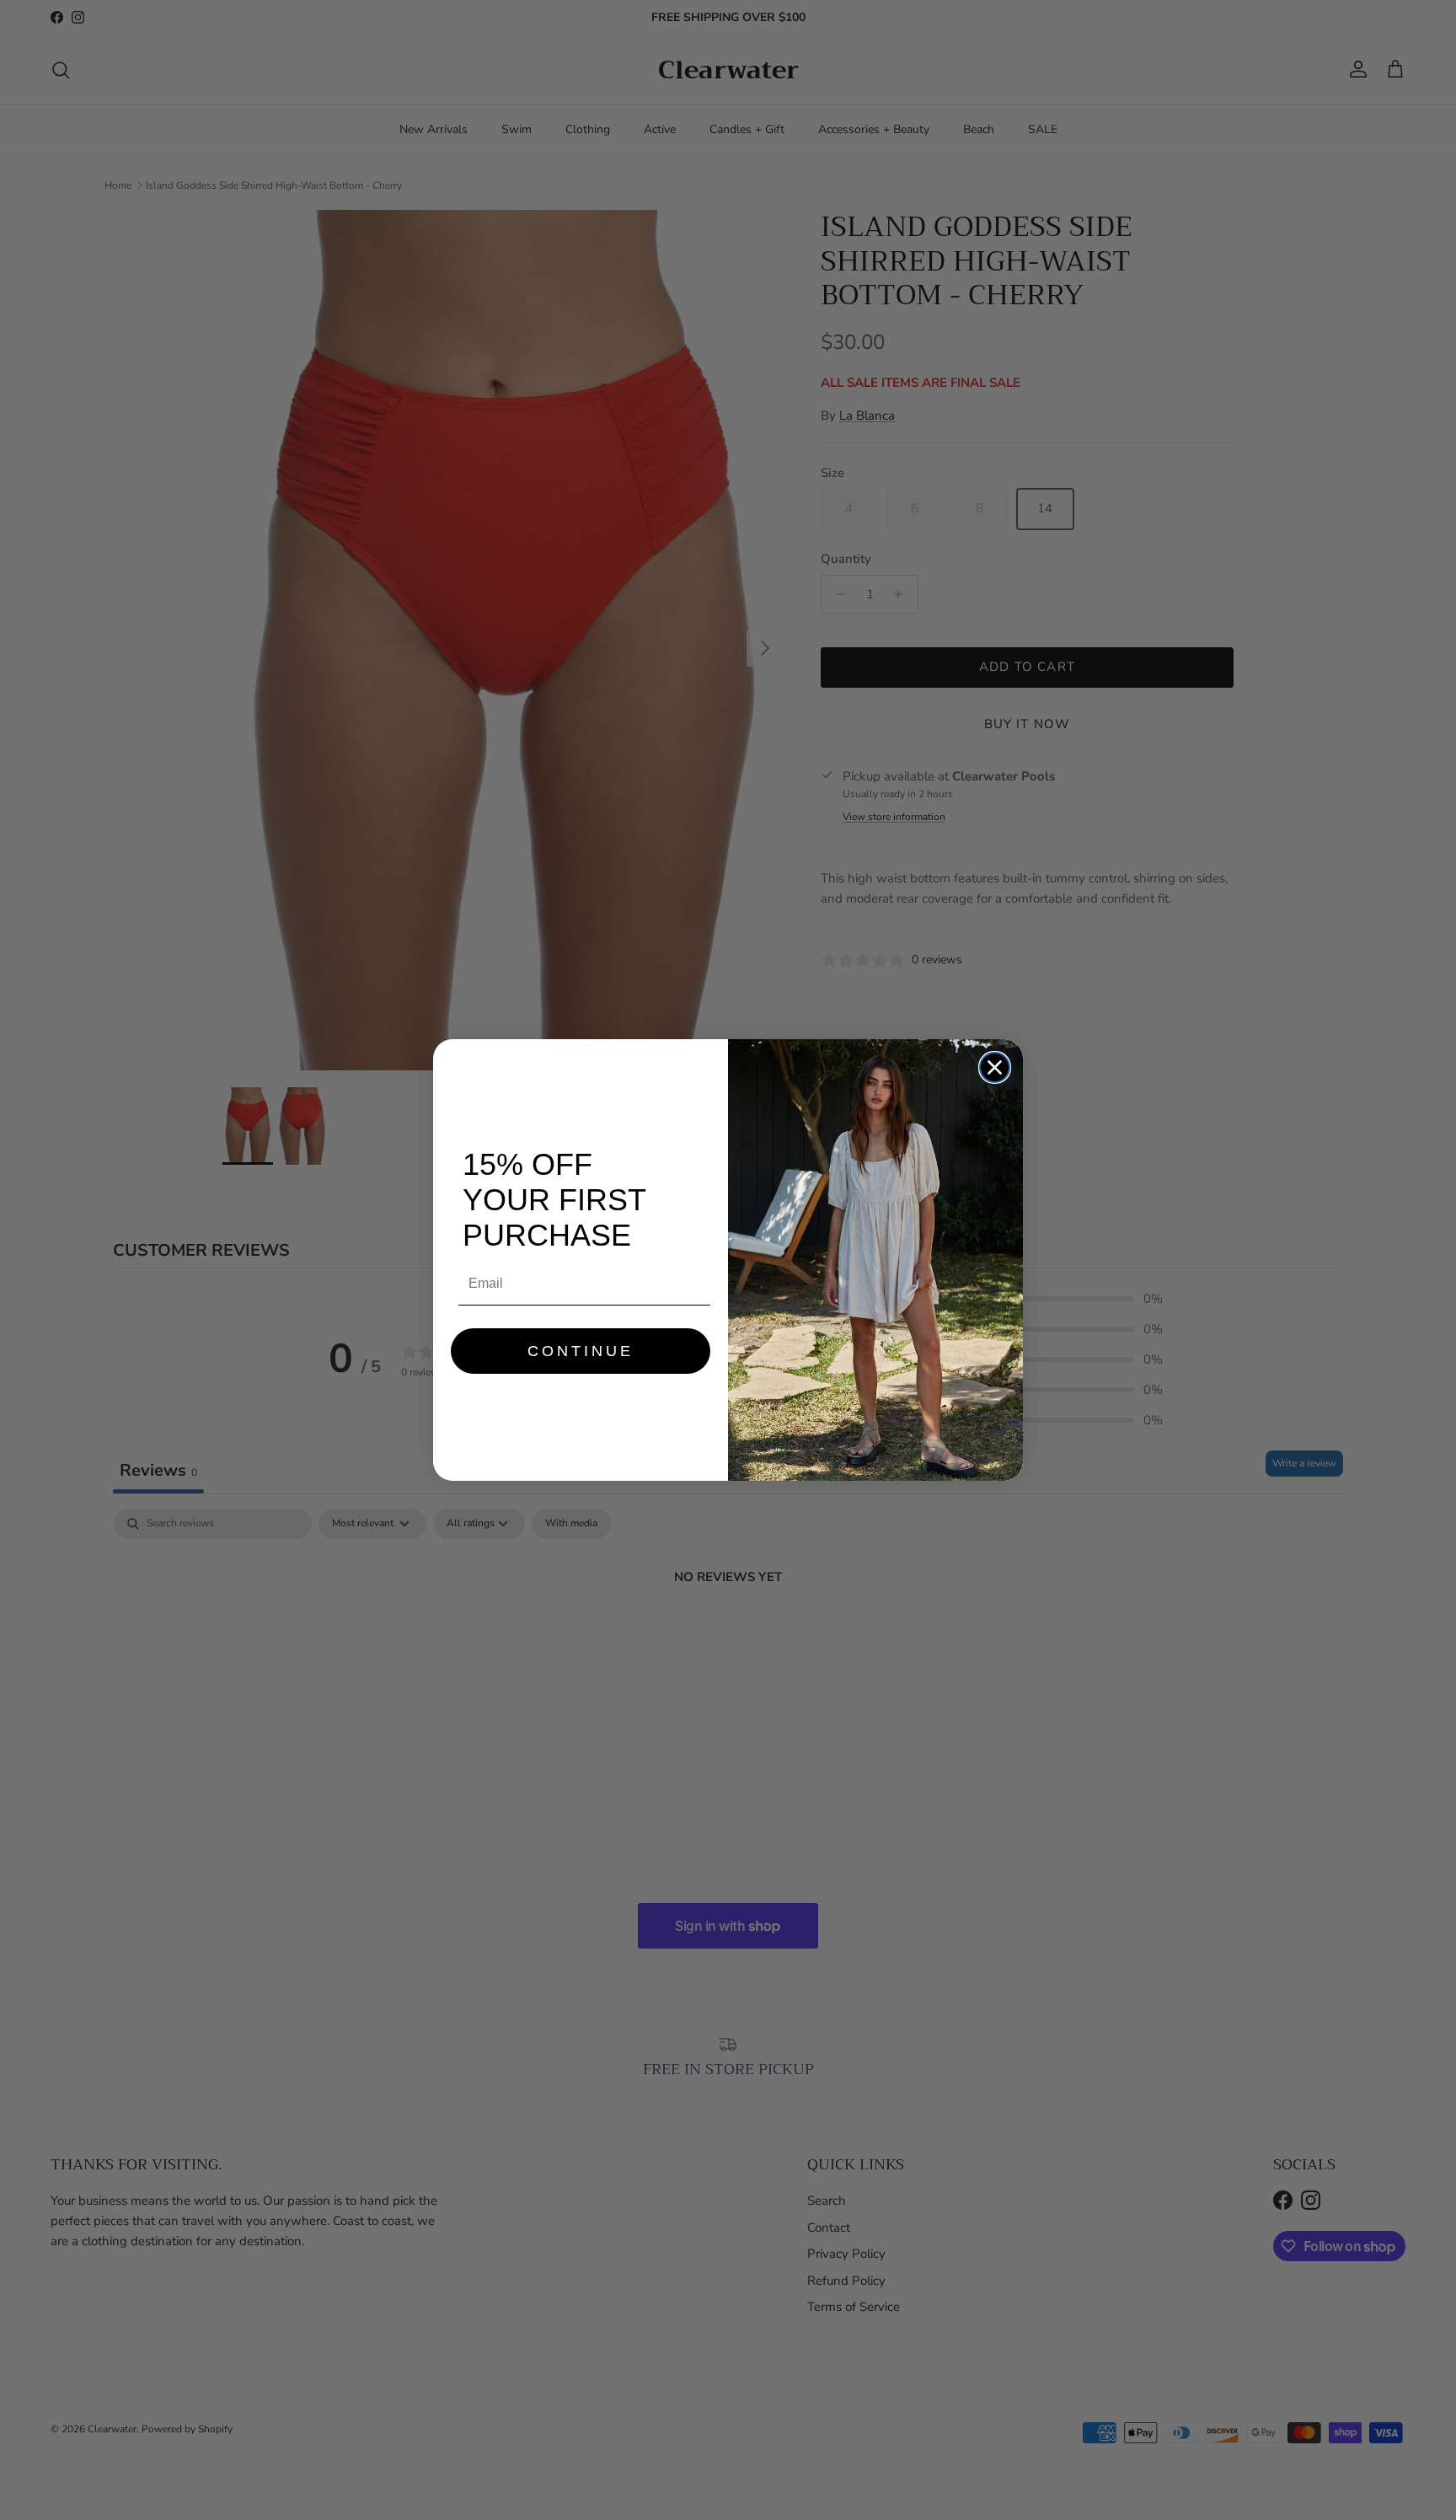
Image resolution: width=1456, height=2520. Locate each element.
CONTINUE (581, 1351)
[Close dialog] (995, 1067)
